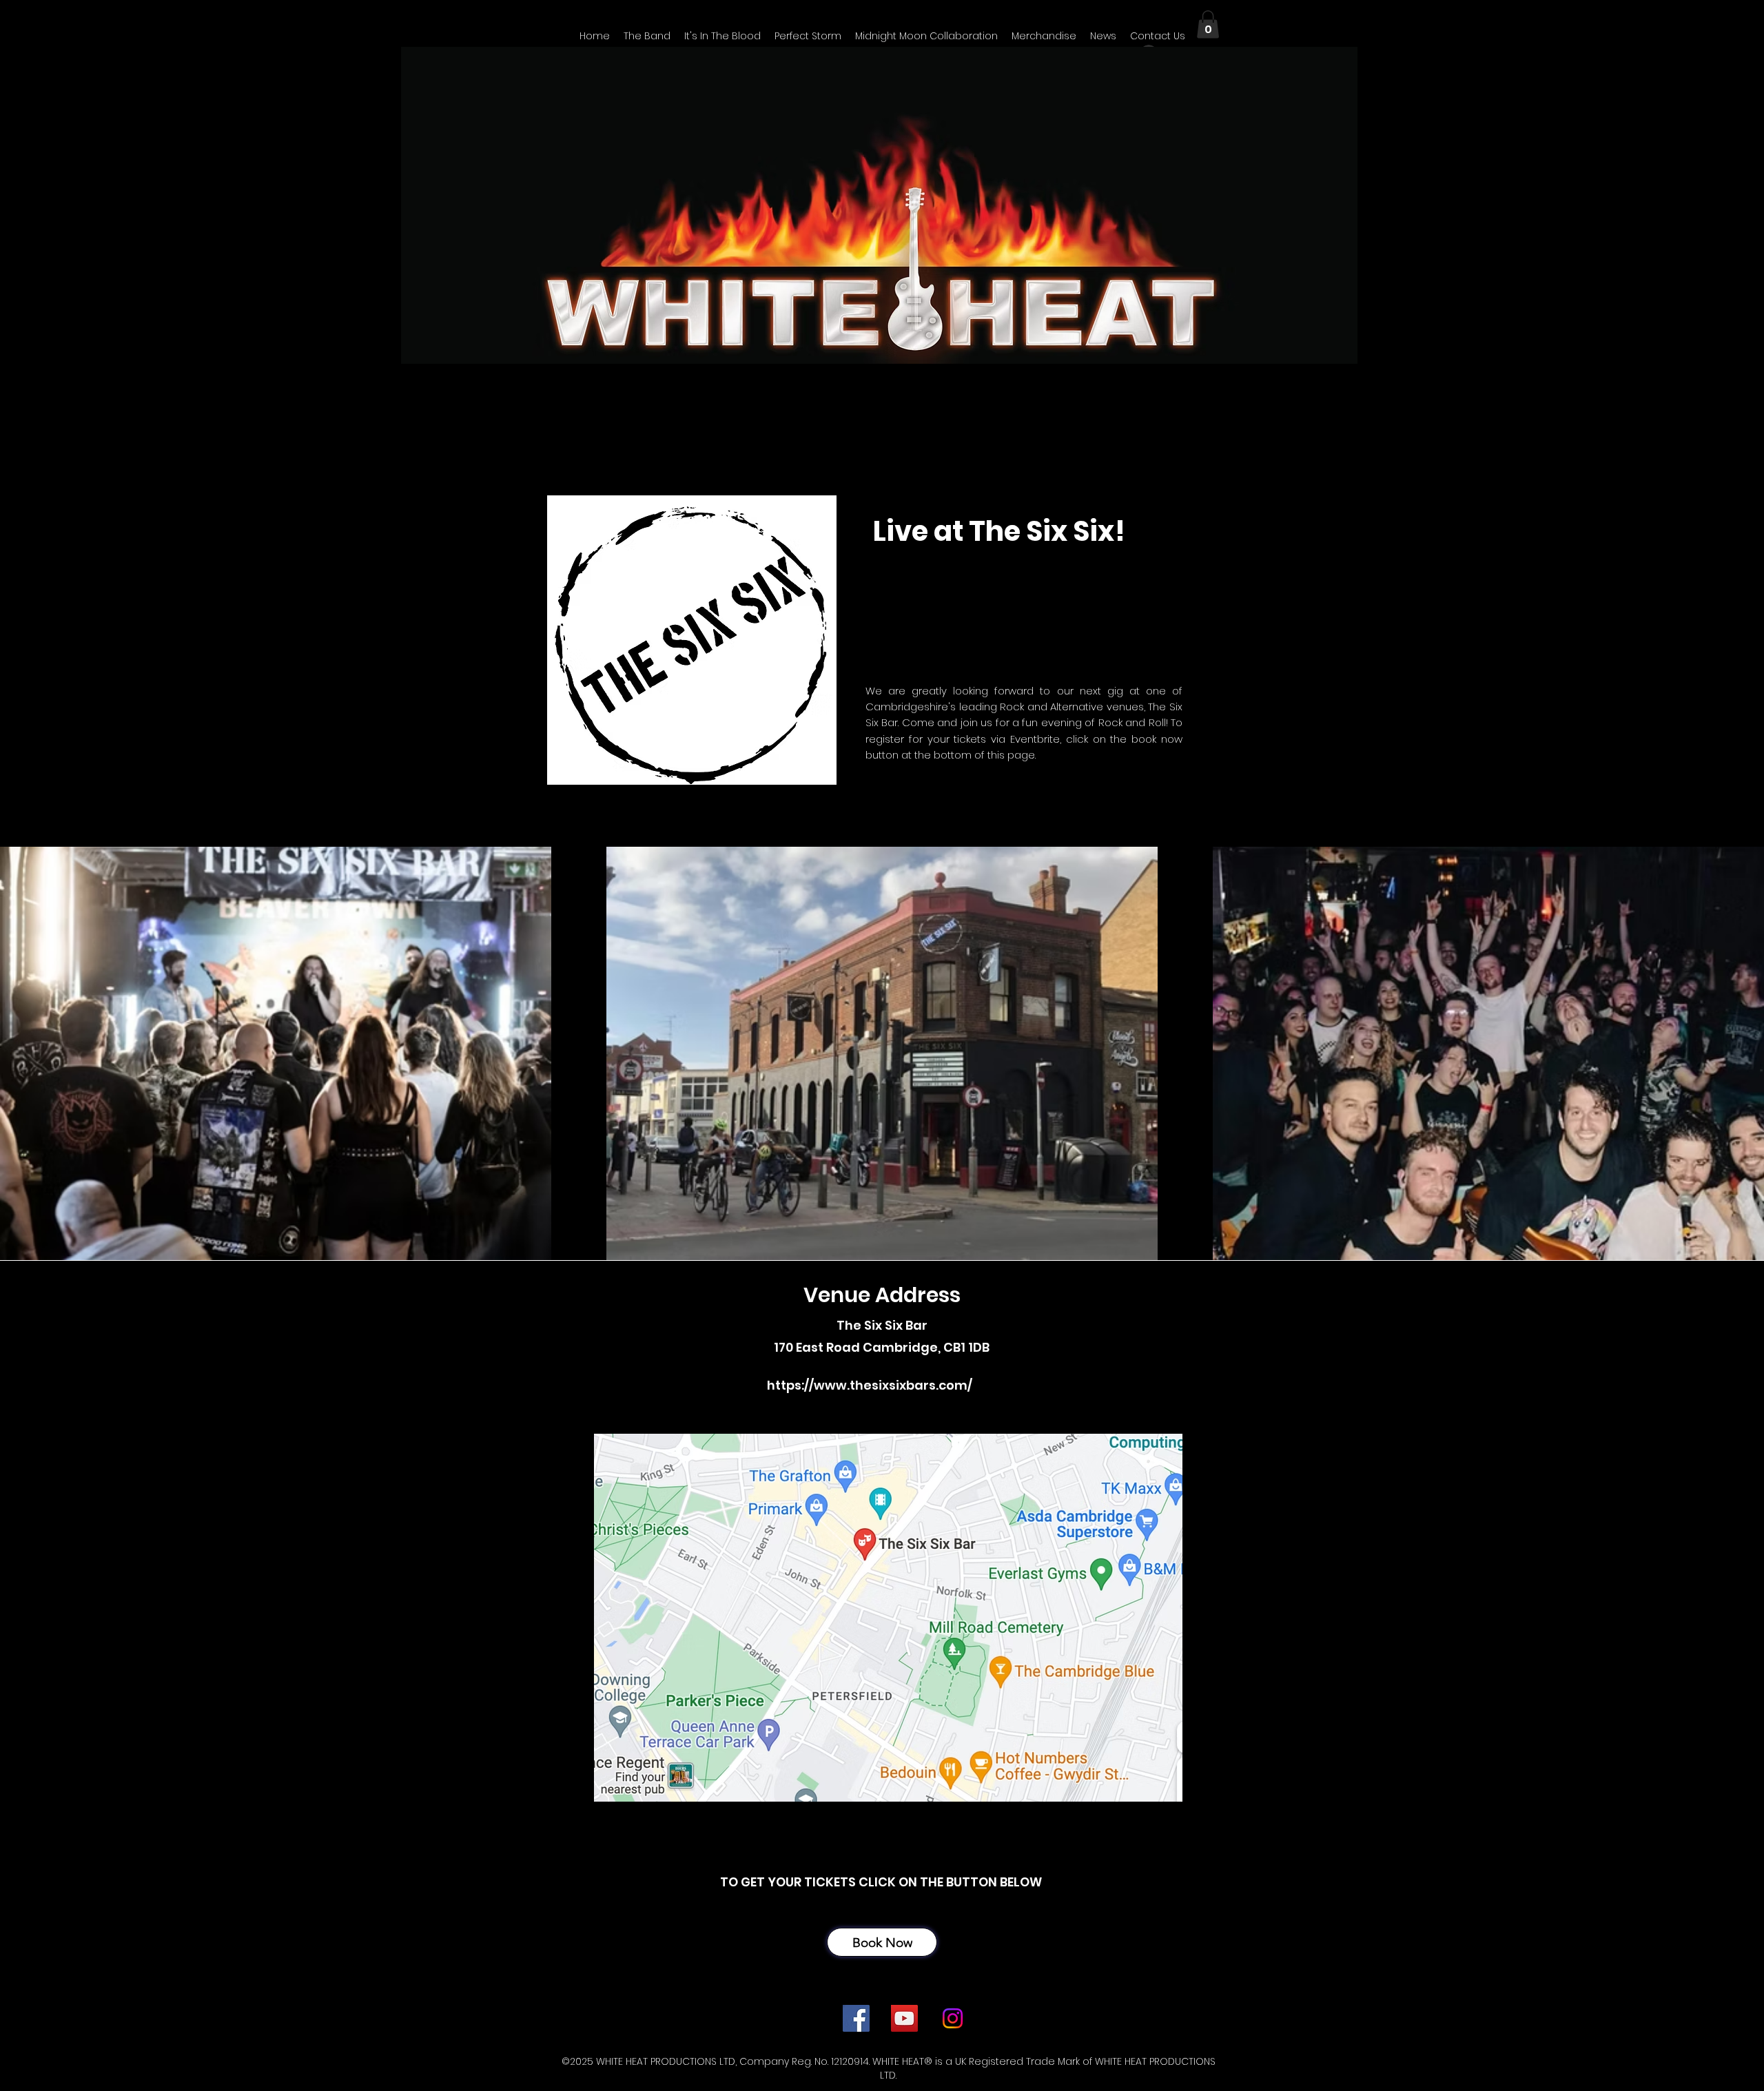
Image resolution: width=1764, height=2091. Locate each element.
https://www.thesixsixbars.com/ (870, 1385)
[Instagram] (953, 2018)
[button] (1103, 36)
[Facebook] (856, 2018)
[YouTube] (904, 2018)
